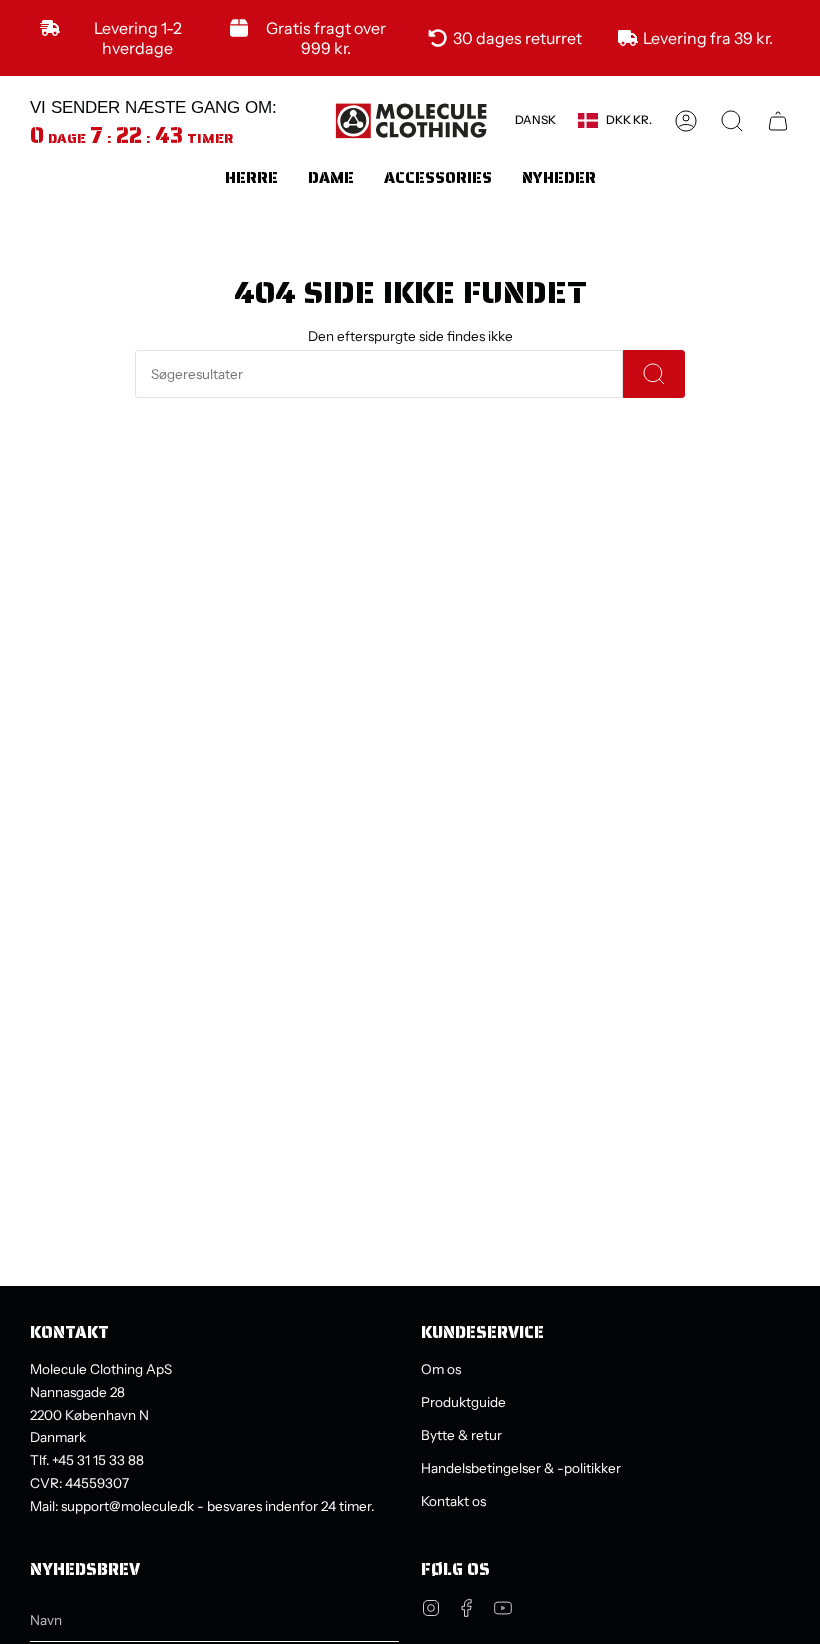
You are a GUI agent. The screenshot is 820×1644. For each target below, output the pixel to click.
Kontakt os (453, 1501)
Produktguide (463, 1402)
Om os (441, 1369)
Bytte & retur (461, 1435)
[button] (251, 177)
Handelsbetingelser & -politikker (521, 1468)
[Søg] (654, 374)
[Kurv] (778, 121)
